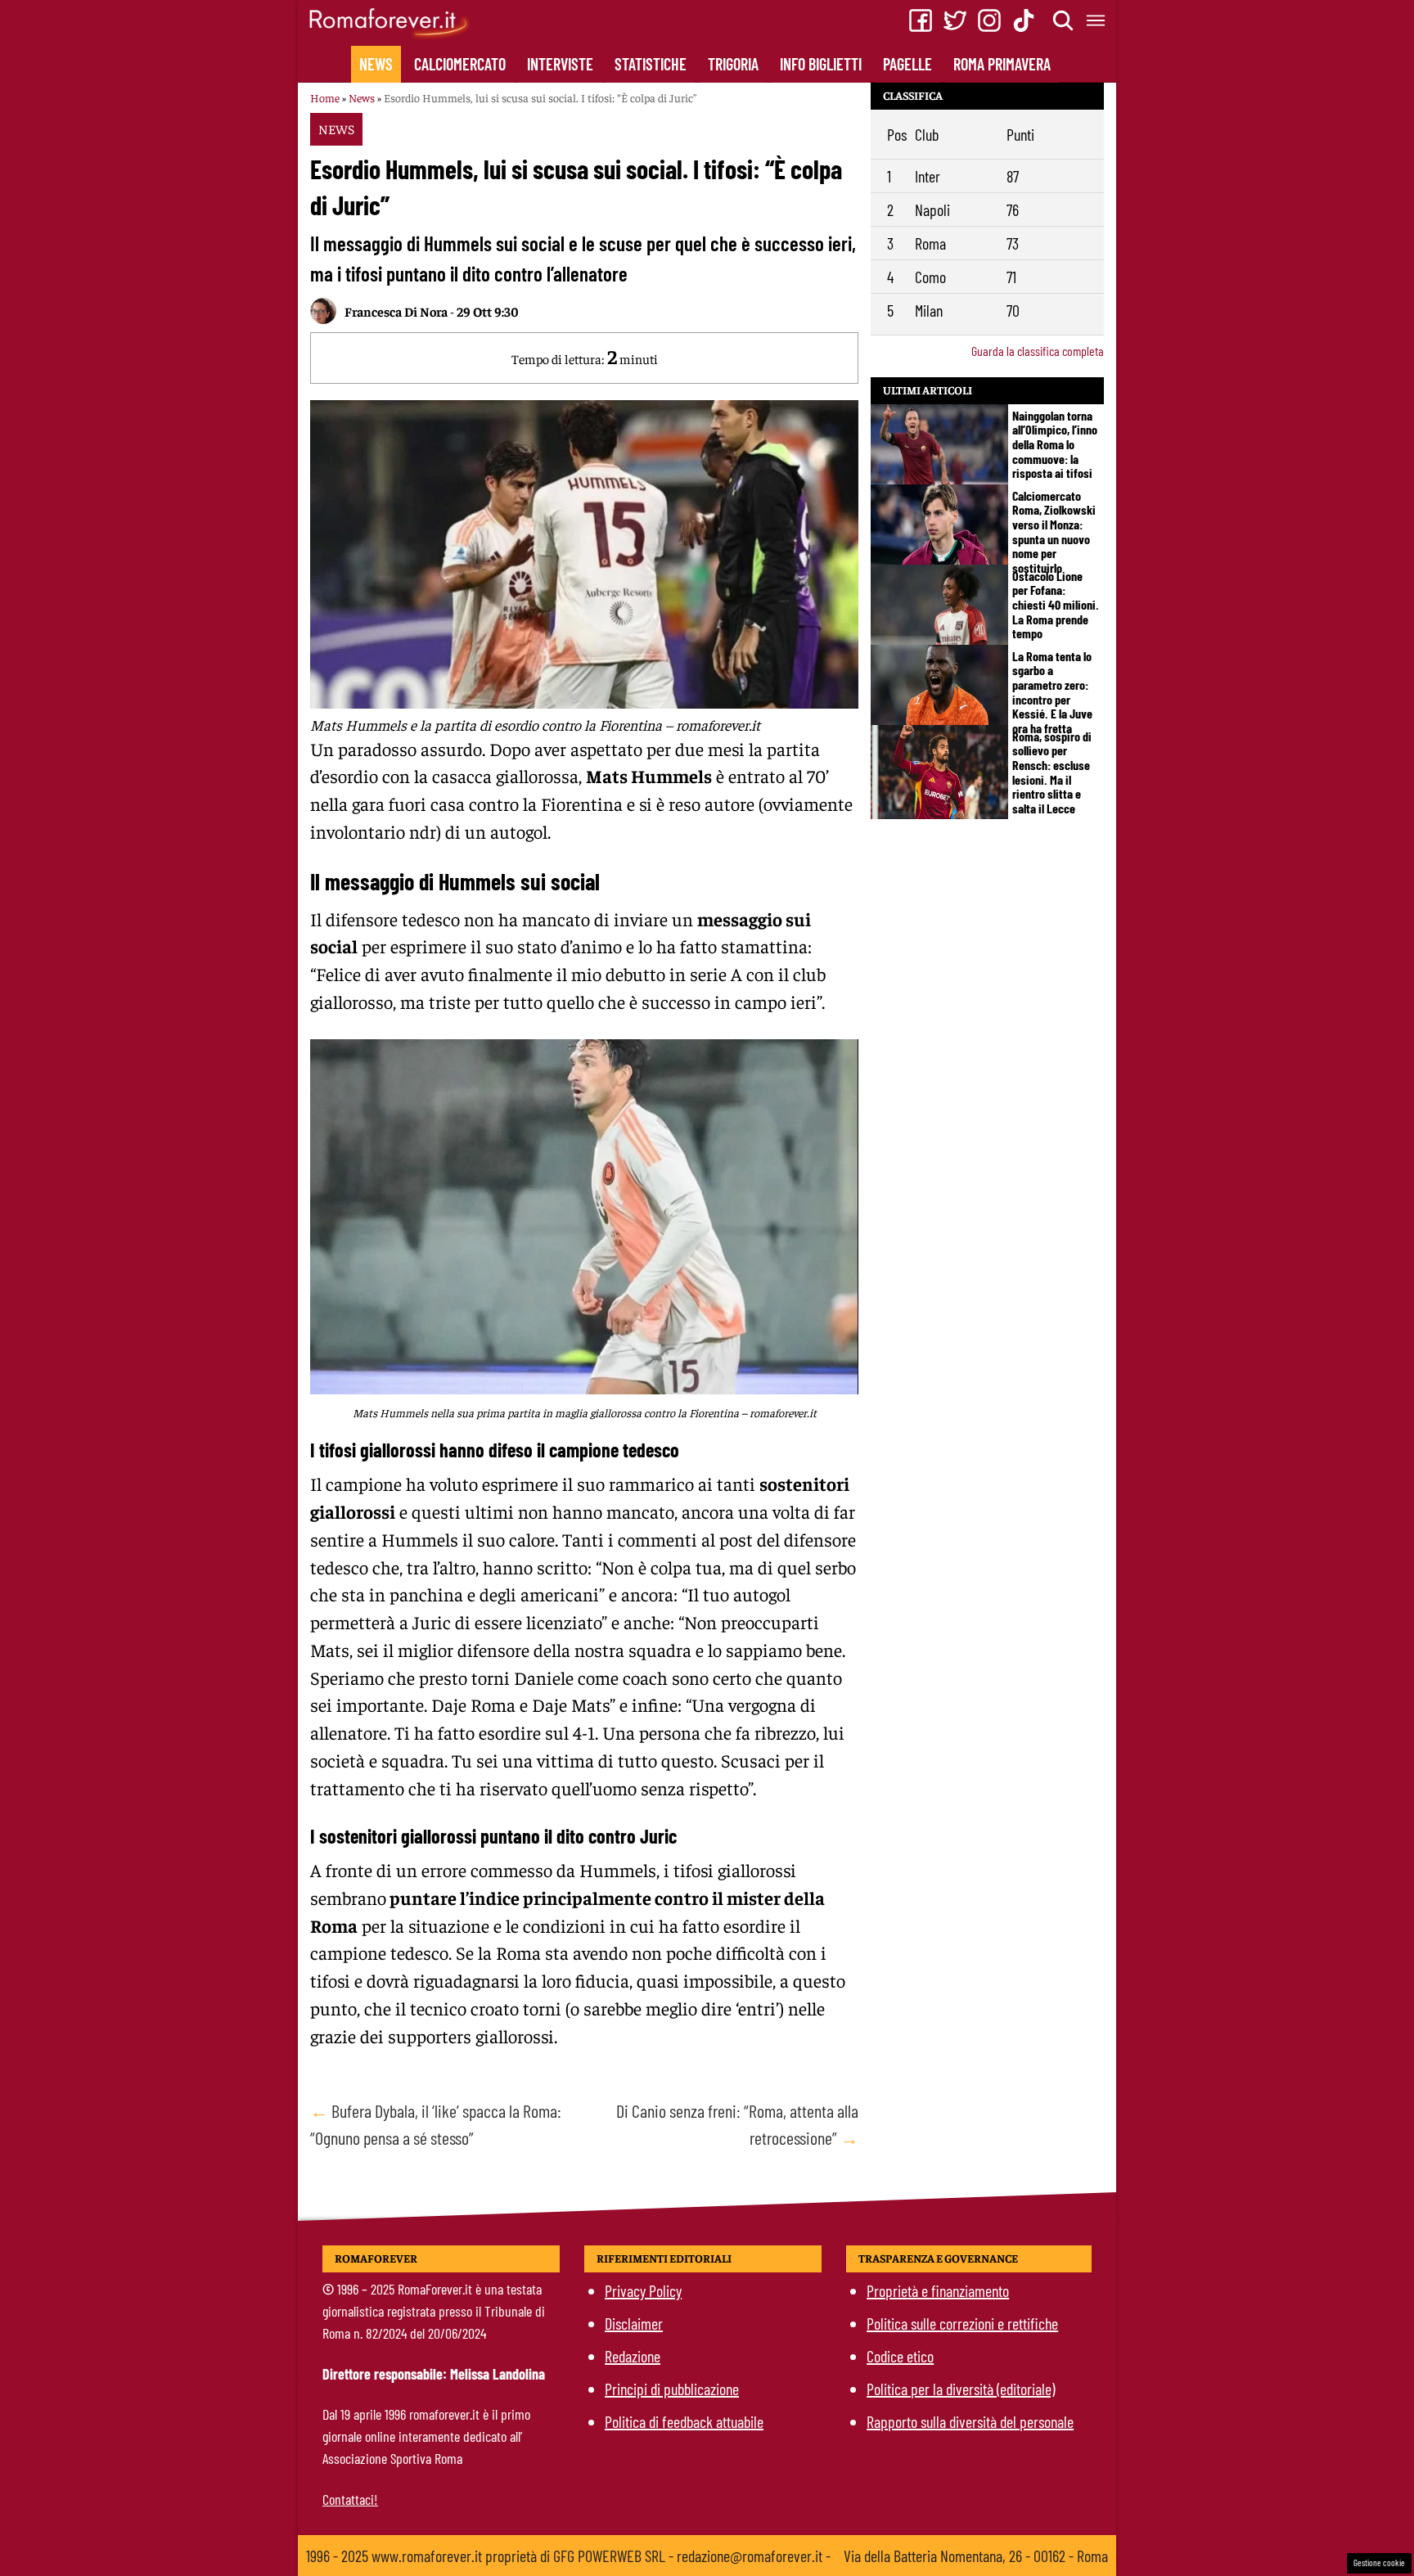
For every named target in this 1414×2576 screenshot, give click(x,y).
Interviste (560, 64)
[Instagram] (989, 20)
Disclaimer (634, 2323)
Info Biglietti (821, 64)
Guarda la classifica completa (1038, 351)
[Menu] (1097, 20)
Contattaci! (350, 2499)
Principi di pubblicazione (672, 2389)
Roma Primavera (1002, 64)
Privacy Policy (643, 2290)
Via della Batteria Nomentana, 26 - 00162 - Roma (976, 2556)
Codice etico (900, 2356)
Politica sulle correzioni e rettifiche (962, 2323)
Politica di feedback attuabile (684, 2421)
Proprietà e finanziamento (938, 2290)
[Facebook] (921, 20)
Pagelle (907, 64)
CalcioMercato (460, 64)
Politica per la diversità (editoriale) (961, 2389)
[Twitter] (955, 20)
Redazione (633, 2356)
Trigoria (733, 64)
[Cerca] (1064, 20)
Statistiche (651, 64)
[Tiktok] (1024, 20)
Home (325, 97)
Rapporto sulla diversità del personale (970, 2421)
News (376, 64)
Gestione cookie (1379, 2562)
